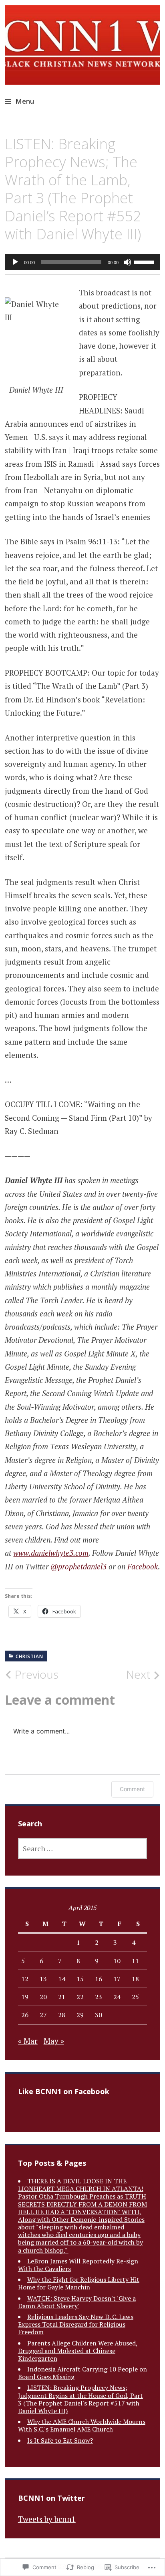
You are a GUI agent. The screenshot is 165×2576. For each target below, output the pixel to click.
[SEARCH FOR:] (83, 1848)
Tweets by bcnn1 (47, 2519)
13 (43, 1979)
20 (43, 1997)
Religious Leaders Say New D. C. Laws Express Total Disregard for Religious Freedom (76, 2324)
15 (80, 1979)
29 (80, 2015)
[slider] (145, 261)
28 (62, 2015)
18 (135, 1979)
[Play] (15, 262)
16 (99, 1979)
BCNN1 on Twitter (51, 2498)
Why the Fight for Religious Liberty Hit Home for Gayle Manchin (79, 2283)
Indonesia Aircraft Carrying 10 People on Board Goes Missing (82, 2373)
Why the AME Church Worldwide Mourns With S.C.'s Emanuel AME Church (82, 2425)
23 (99, 1997)
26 (25, 2015)
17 (117, 1979)
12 (25, 1979)
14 (62, 1979)
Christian (29, 1656)
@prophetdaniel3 (78, 1566)
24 (117, 1997)
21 (62, 1997)
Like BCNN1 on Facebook (64, 2091)
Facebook (143, 1566)
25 (135, 1997)
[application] (82, 262)
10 (117, 1961)
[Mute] (127, 262)
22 (80, 1997)
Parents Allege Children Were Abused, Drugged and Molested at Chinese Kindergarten (78, 2351)
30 (99, 2015)
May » (54, 2041)
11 (135, 1961)
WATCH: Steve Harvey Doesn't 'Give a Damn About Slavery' (77, 2302)
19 (25, 1997)
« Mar (28, 2041)
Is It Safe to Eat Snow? (60, 2440)
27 (43, 2015)
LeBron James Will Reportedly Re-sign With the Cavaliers (78, 2265)
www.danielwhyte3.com (51, 1553)
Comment (132, 1789)
